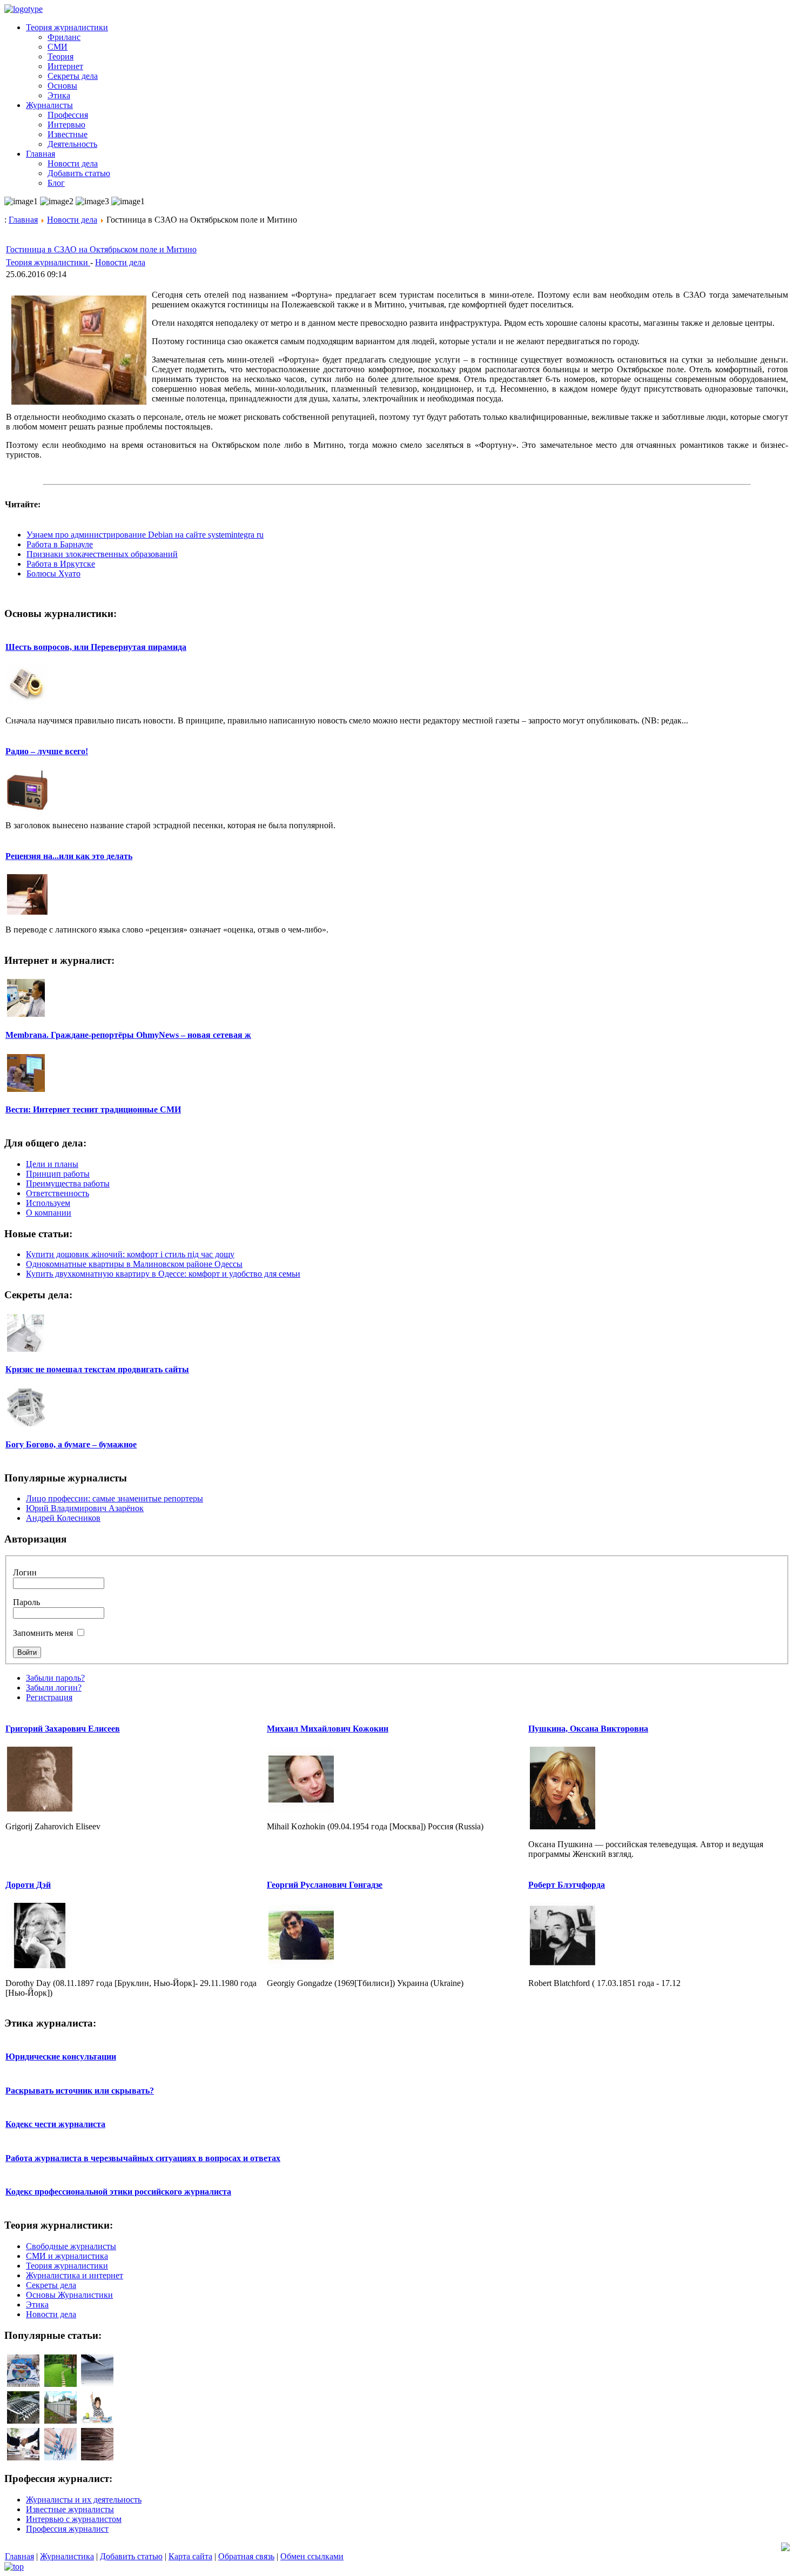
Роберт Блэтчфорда (567, 1885)
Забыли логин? (54, 1688)
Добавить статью (131, 2556)
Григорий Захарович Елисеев (63, 1729)
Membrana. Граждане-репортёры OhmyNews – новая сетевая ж (128, 1035)
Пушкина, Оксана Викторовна (588, 1729)
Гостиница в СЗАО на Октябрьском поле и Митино (101, 249)
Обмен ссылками (312, 2556)
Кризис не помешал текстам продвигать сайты (97, 1369)
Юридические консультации (61, 2057)
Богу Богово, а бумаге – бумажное (71, 1444)
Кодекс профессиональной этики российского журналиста (118, 2192)
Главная (23, 220)
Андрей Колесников (63, 1518)
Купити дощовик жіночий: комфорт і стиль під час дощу (130, 1254)
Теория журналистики (48, 262)
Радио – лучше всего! (47, 751)
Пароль (26, 1602)
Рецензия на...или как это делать (69, 856)
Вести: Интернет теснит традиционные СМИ (93, 1109)
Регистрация (49, 1697)
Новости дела (72, 220)
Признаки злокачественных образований (102, 554)
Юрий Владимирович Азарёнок (85, 1508)
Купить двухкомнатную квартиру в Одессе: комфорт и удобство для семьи (163, 1274)
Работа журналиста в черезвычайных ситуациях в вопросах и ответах (143, 2158)
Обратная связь (246, 2556)
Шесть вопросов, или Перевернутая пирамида (96, 647)
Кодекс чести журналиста (55, 2124)
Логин (25, 1572)
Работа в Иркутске (61, 564)
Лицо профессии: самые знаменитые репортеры (115, 1498)
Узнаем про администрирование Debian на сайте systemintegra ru (145, 535)
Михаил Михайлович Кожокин (328, 1729)
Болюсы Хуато (53, 573)
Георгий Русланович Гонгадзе (325, 1885)
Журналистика (67, 2556)
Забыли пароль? (55, 1678)
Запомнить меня (43, 1633)
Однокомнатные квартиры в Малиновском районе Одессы (134, 1264)
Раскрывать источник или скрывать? (80, 2091)
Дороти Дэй (28, 1885)
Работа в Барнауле (60, 544)
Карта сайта (190, 2556)
